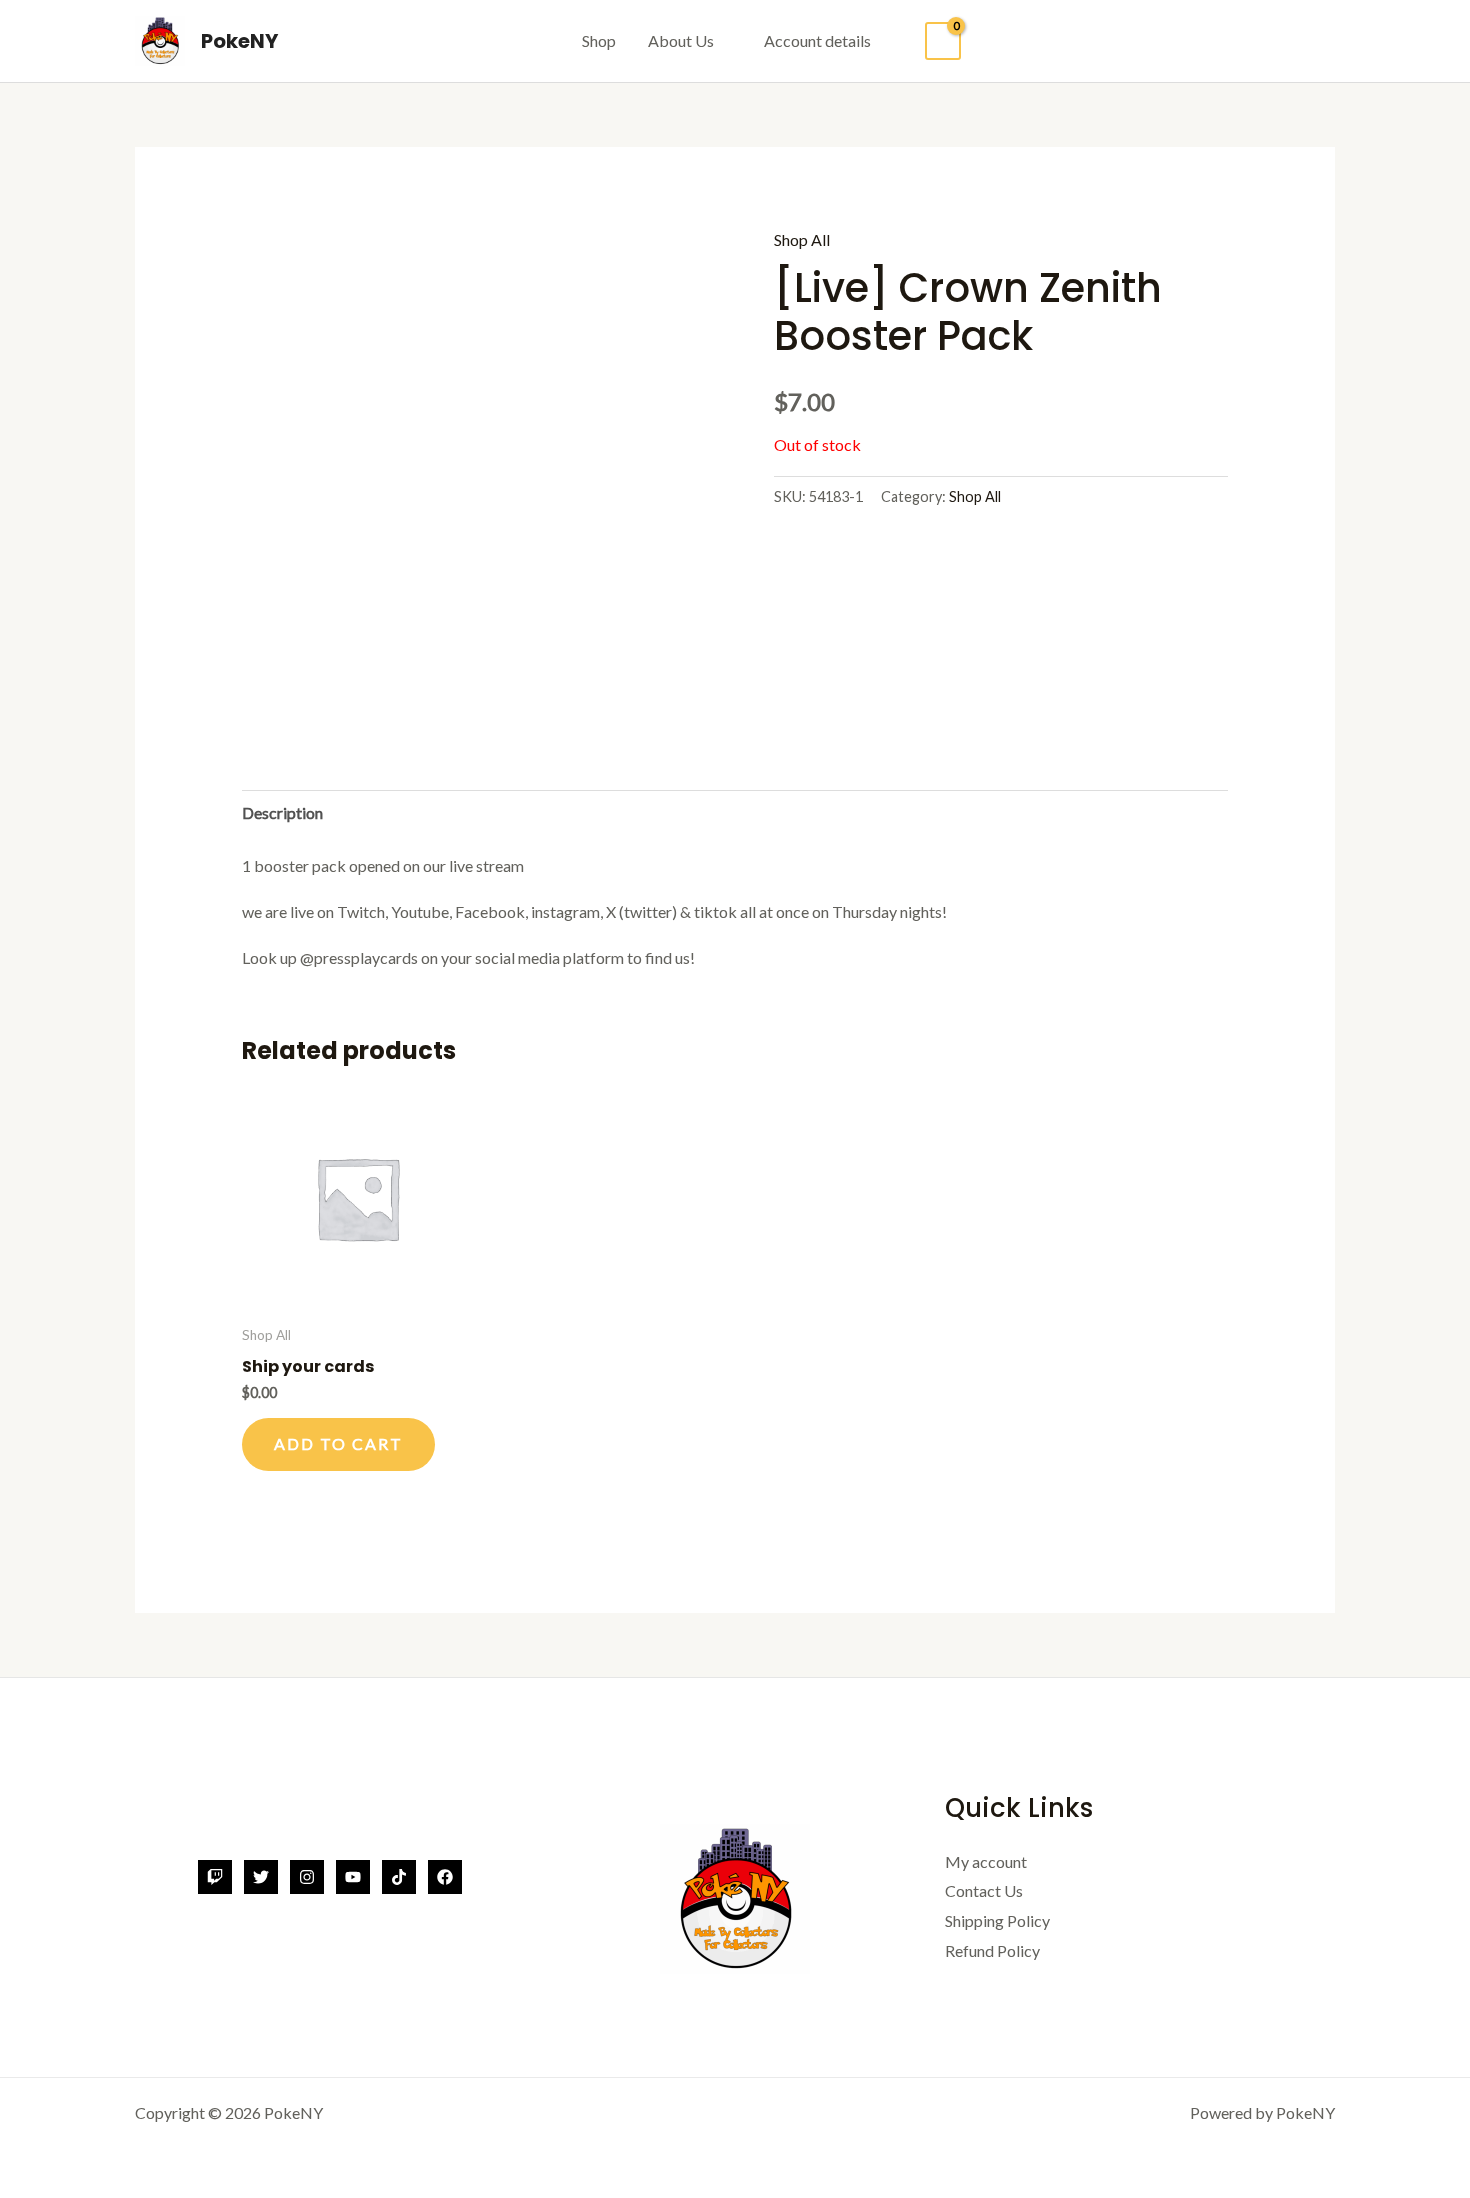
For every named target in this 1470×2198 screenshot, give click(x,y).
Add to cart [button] (338, 1443)
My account (986, 1861)
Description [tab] (282, 812)
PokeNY (239, 41)
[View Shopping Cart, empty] (943, 41)
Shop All (802, 239)
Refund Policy (992, 1950)
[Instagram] (307, 1877)
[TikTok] (399, 1877)
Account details (817, 40)
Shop (599, 40)
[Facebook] (445, 1877)
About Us (681, 40)
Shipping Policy (997, 1920)
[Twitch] (215, 1877)
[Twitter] (261, 1877)
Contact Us (984, 1890)
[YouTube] (353, 1877)
